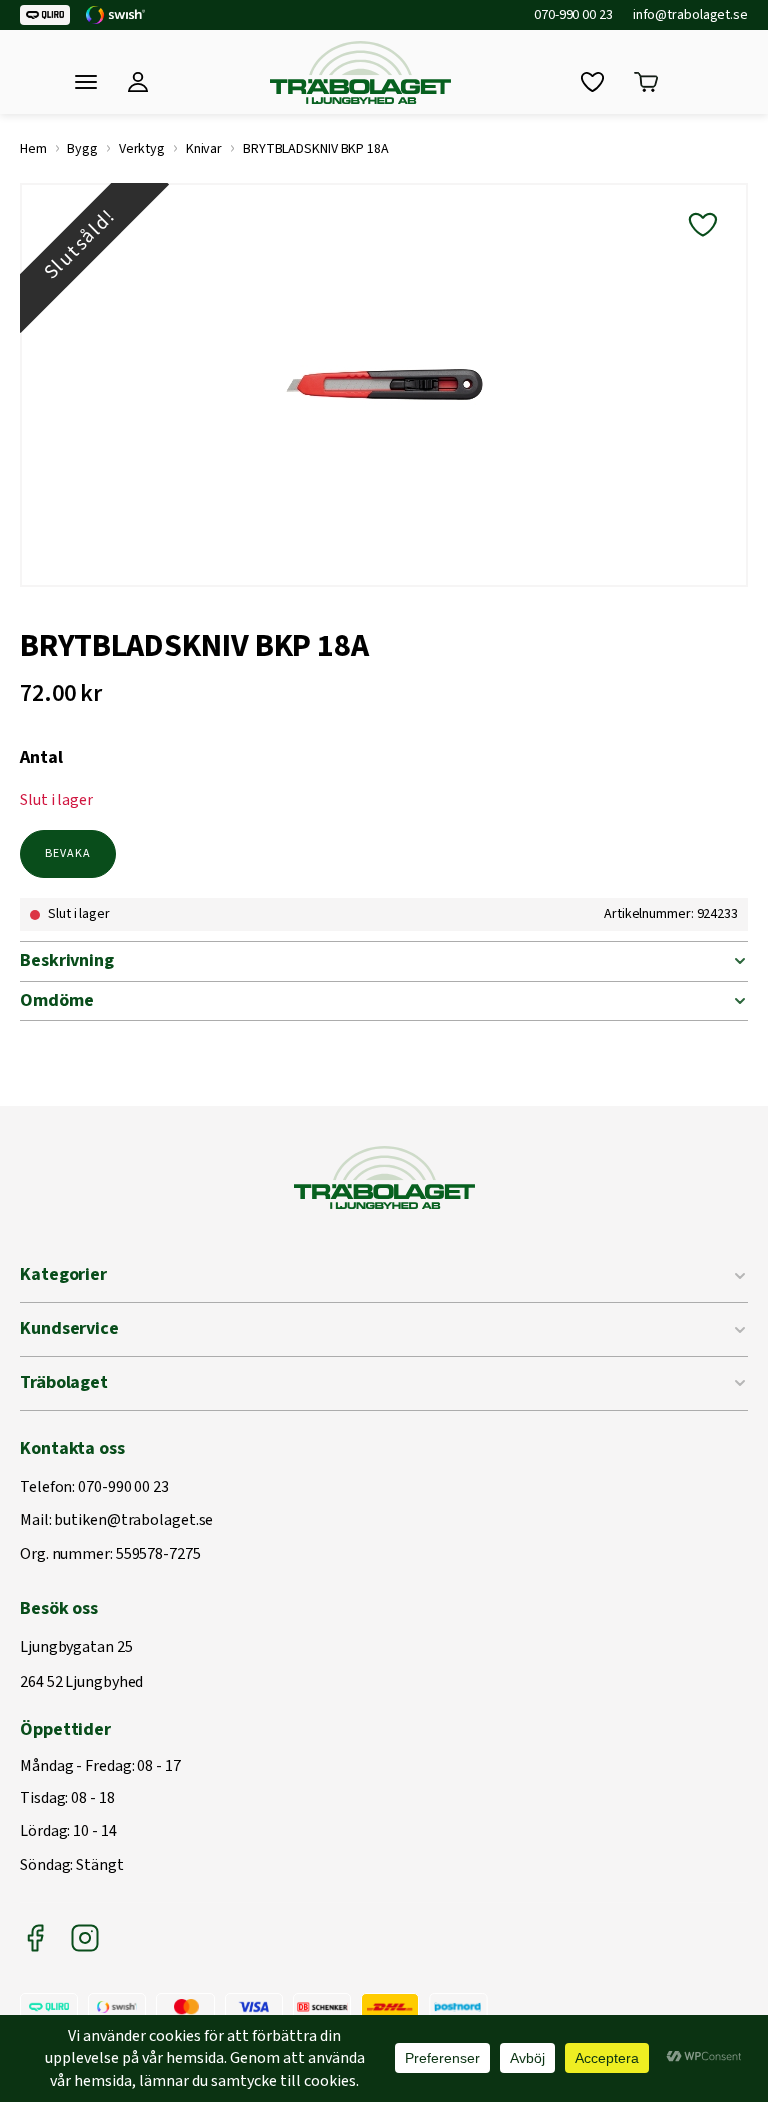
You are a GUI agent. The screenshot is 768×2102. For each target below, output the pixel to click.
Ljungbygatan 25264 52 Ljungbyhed (81, 1665)
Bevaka (68, 853)
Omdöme (56, 1000)
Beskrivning (67, 960)
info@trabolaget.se (690, 15)
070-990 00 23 (573, 15)
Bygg (82, 149)
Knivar (204, 149)
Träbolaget (64, 1382)
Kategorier (63, 1274)
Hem (33, 149)
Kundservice (69, 1328)
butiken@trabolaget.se (133, 1521)
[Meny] (86, 82)
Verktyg (142, 149)
